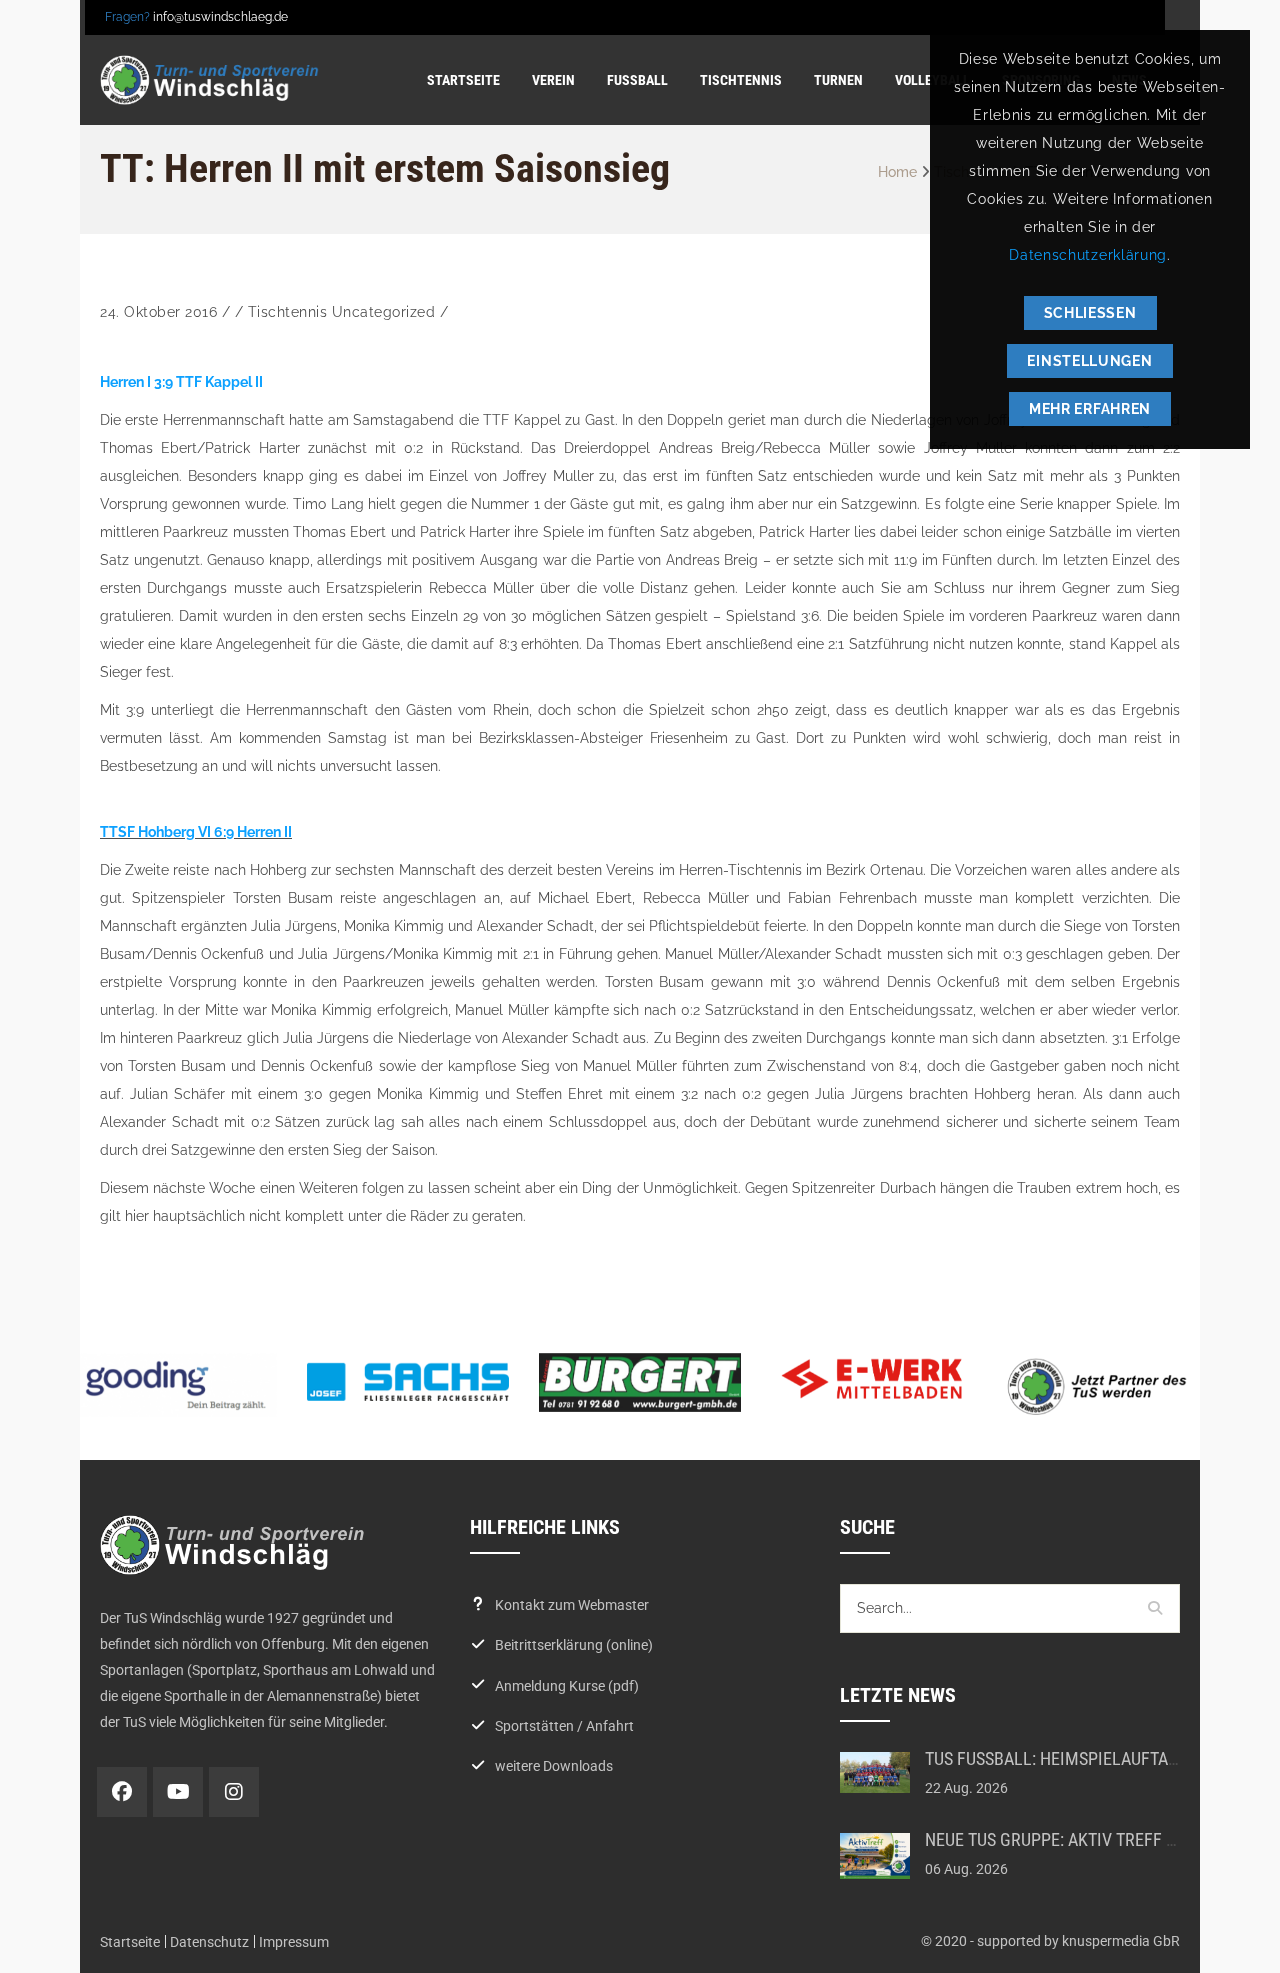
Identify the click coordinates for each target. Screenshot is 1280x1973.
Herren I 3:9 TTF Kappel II (181, 382)
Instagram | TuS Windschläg (234, 1792)
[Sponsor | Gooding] (176, 1385)
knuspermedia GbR (1121, 1941)
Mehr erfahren (1090, 409)
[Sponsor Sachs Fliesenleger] (408, 1382)
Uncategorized (384, 312)
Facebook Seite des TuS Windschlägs (122, 1792)
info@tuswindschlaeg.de (220, 17)
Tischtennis (288, 312)
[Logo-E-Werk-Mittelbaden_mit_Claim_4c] (872, 1379)
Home (897, 172)
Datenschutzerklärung (1088, 255)
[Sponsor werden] (1104, 1386)
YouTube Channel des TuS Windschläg (178, 1792)
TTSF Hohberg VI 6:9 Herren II (196, 832)
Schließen (1090, 313)
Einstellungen (1089, 361)
